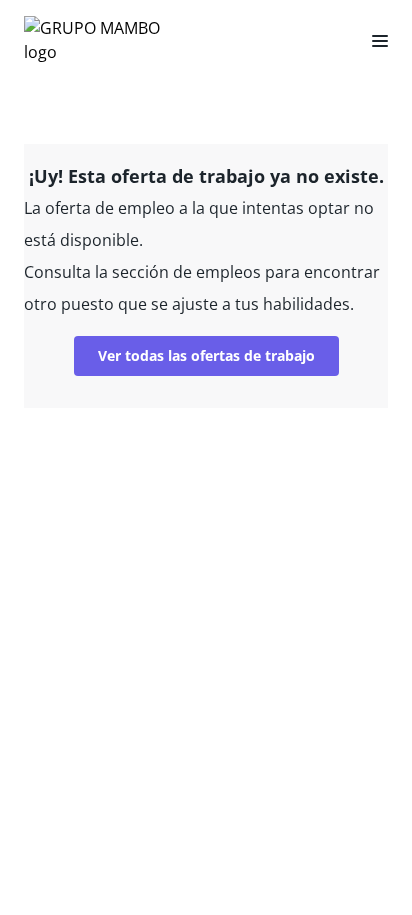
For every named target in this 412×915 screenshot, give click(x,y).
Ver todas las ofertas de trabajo (206, 355)
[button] (372, 40)
